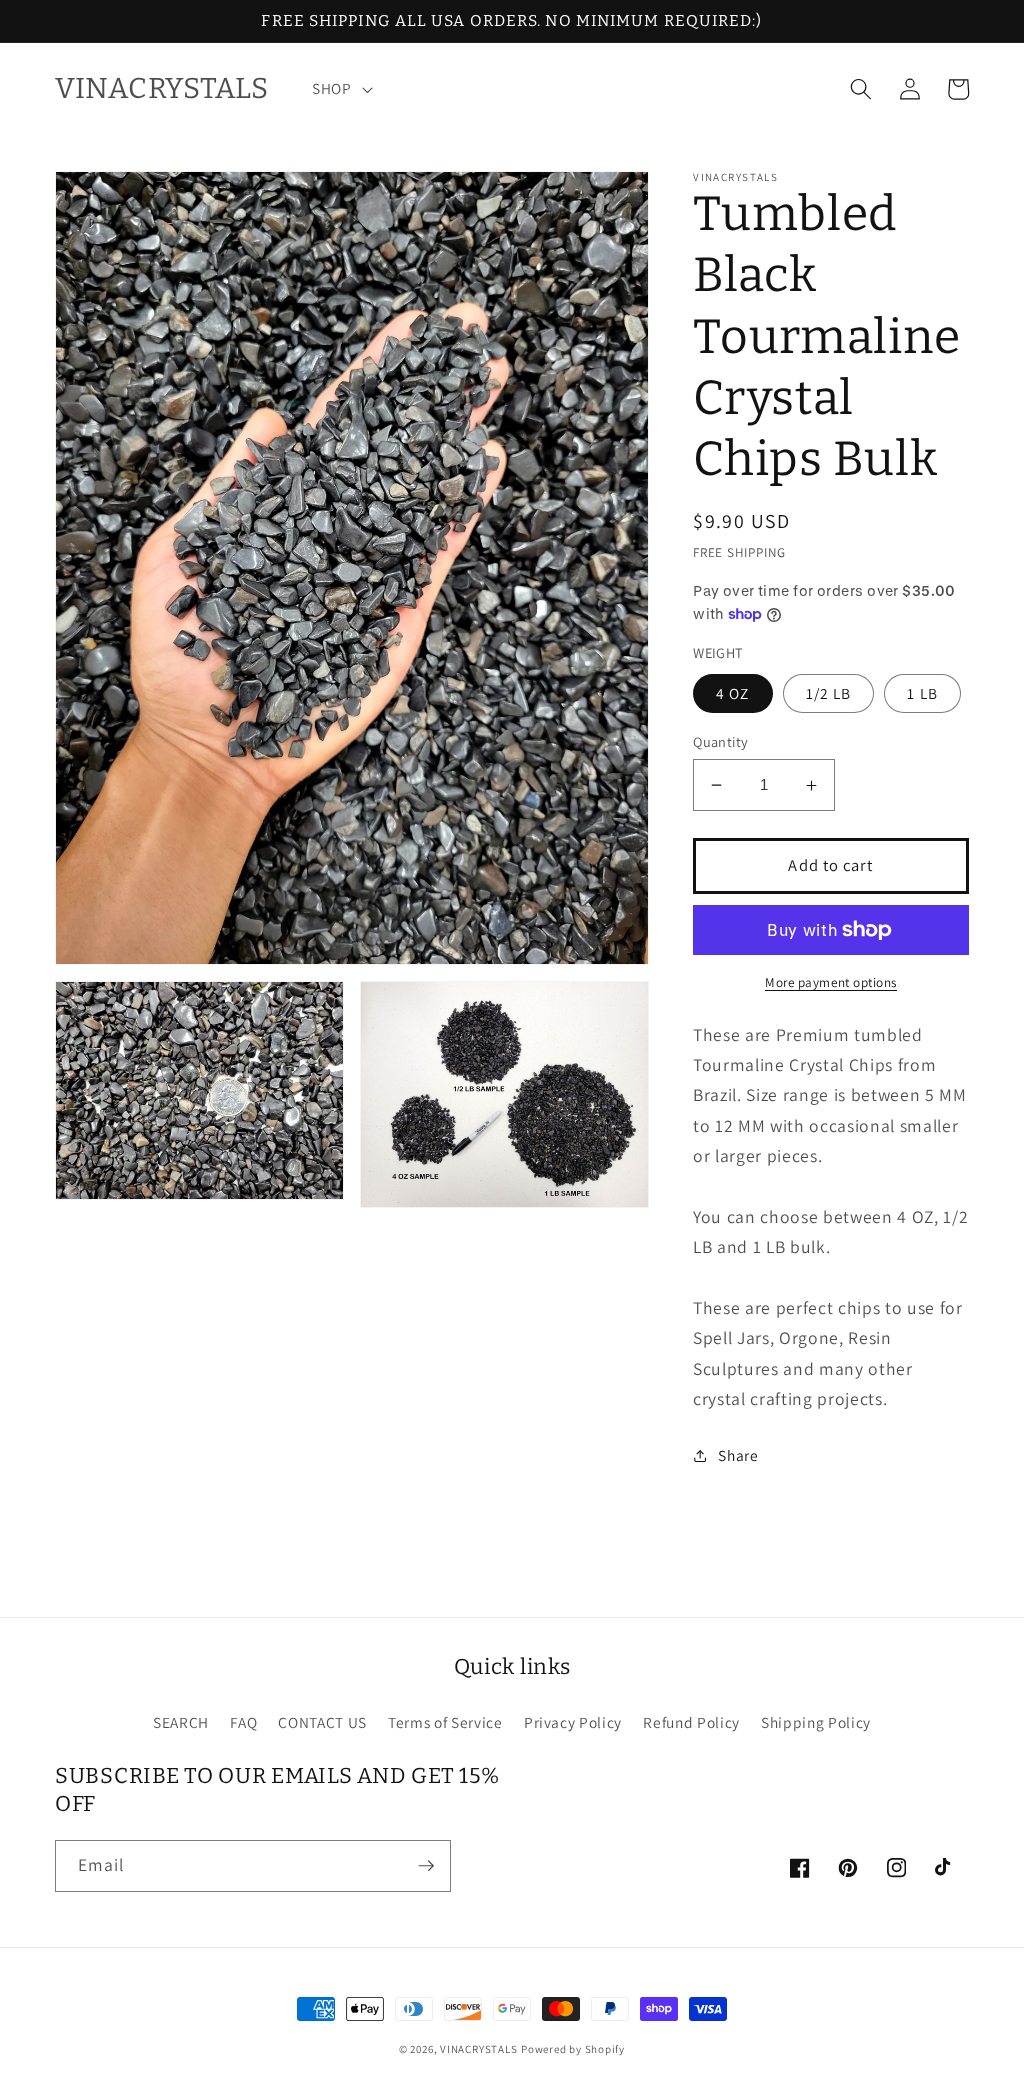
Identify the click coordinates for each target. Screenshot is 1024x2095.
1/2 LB (829, 693)
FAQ (243, 1722)
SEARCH (181, 1722)
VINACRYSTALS (478, 2049)
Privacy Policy (573, 1722)
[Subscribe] (426, 1866)
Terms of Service (445, 1722)
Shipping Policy (816, 1722)
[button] (340, 89)
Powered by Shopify (573, 2049)
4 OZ (732, 693)
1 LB (922, 693)
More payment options (831, 982)
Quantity (721, 741)
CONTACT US (322, 1722)
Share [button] (738, 1455)
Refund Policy (691, 1722)
